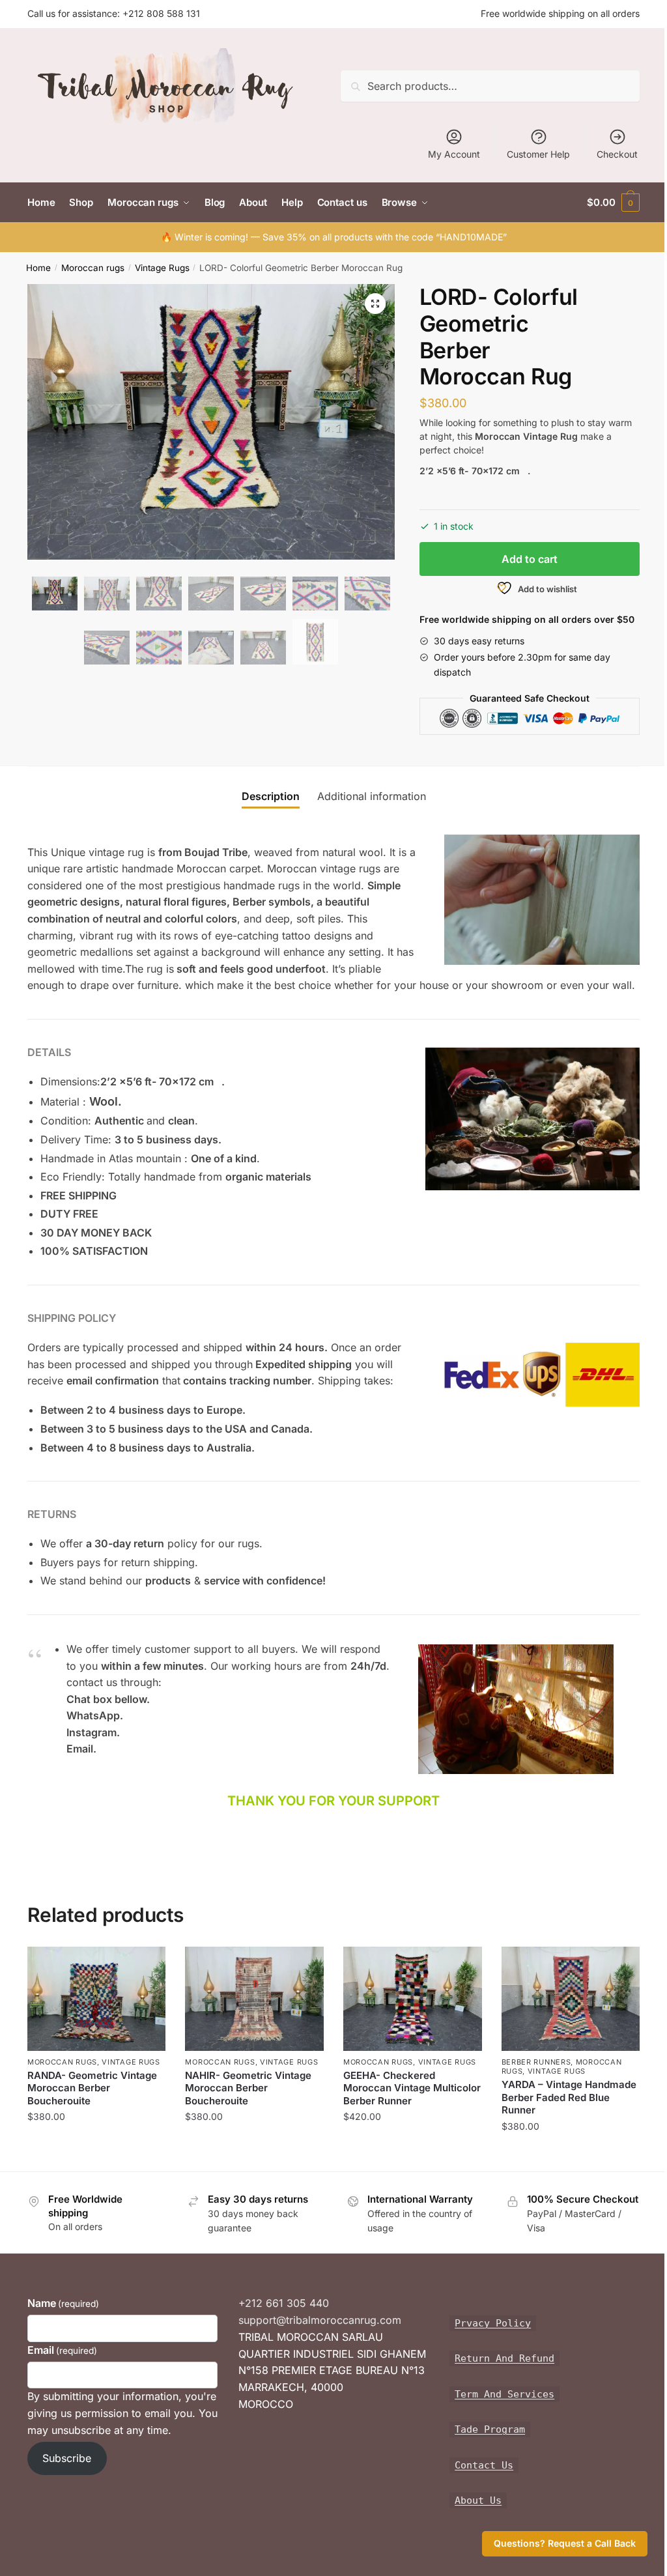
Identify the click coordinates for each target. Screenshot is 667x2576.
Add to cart (530, 559)
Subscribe (67, 2458)
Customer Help (538, 154)
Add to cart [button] (97, 2142)
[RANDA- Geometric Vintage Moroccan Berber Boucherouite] (97, 1998)
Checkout (617, 154)
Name (63, 2303)
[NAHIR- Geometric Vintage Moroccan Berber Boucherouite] (254, 1998)
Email (62, 2350)
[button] (375, 304)
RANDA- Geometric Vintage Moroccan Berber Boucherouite (92, 2088)
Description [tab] (271, 796)
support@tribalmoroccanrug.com (320, 2320)
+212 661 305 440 (284, 2303)
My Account (454, 154)
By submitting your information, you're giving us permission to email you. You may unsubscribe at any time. (122, 2413)
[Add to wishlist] (149, 1963)
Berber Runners (536, 2062)
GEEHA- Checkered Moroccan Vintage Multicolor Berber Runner (412, 2088)
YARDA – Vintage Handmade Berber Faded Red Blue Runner (569, 2097)
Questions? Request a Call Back (565, 2543)
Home (38, 268)
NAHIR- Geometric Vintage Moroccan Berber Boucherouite (248, 2088)
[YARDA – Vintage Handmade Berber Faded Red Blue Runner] (571, 1998)
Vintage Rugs (162, 268)
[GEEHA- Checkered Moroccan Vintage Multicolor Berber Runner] (413, 1998)
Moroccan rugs (93, 268)
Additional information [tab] (372, 796)
